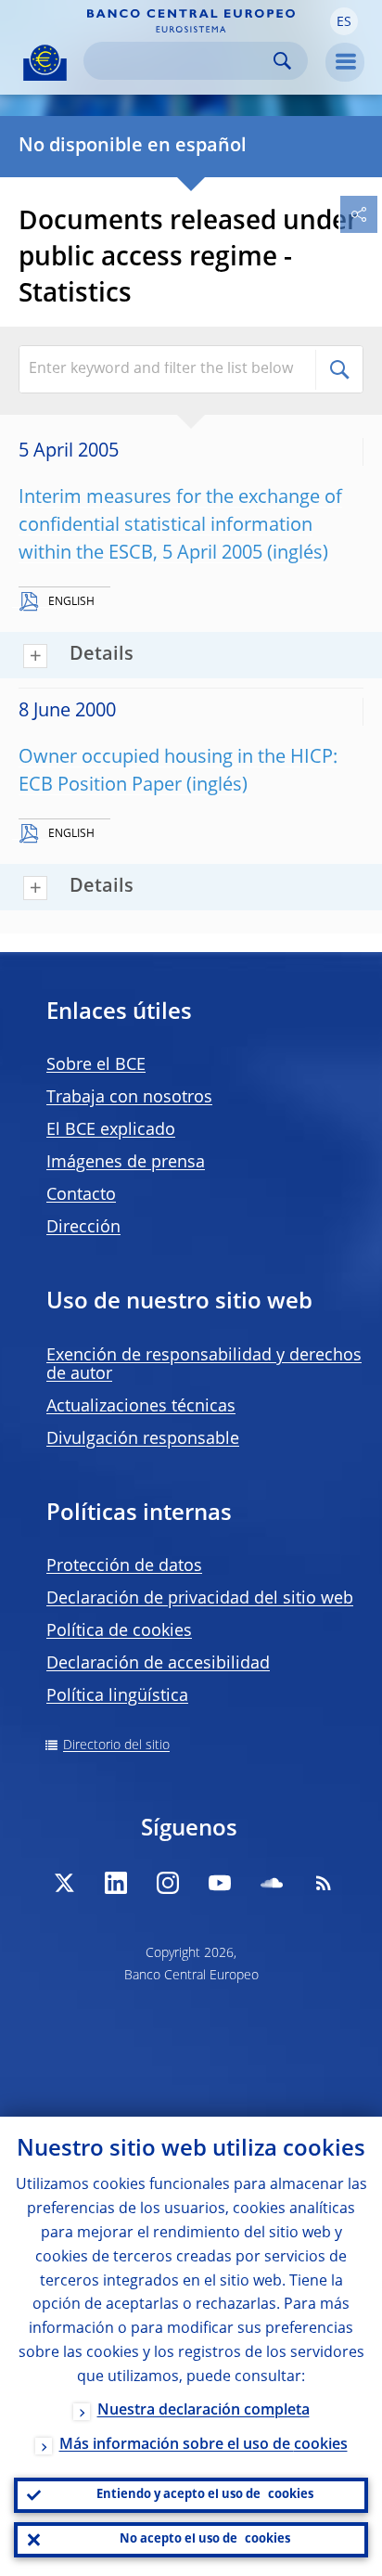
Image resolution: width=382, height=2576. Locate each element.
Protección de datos (124, 1566)
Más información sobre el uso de (204, 2445)
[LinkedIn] (116, 1883)
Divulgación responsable (143, 1439)
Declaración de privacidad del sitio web (200, 1599)
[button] (344, 21)
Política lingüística (117, 1696)
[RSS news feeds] (324, 1883)
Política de (119, 1631)
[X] (64, 1883)
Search (282, 61)
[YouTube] (220, 1883)
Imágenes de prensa (126, 1163)
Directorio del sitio (116, 1745)
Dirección (83, 1228)
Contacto (81, 1195)
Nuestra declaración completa (204, 2411)
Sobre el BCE (96, 1065)
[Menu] (345, 62)
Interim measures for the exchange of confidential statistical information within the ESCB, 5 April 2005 (180, 526)
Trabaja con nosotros (129, 1098)
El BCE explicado (111, 1130)
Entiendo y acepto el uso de (205, 2495)
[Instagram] (168, 1883)
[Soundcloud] (272, 1883)
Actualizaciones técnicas (141, 1407)
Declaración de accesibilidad (158, 1664)
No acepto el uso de (205, 2539)
